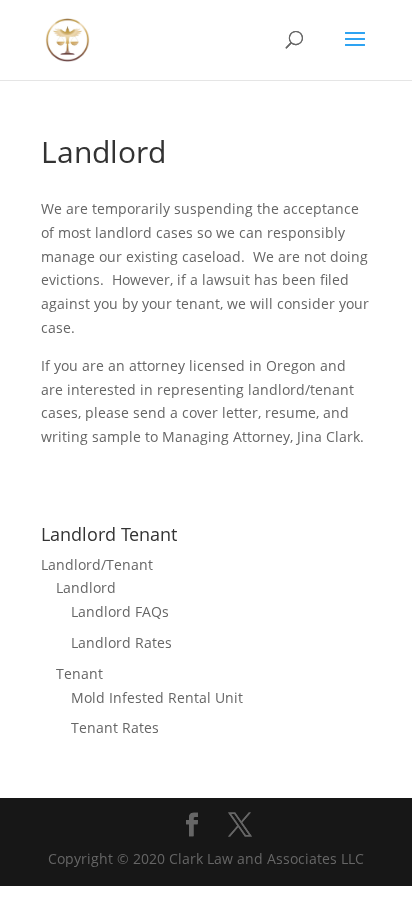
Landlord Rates (121, 642)
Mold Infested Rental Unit (157, 697)
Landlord (86, 587)
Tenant (79, 673)
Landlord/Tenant (97, 564)
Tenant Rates (115, 727)
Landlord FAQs (120, 611)
